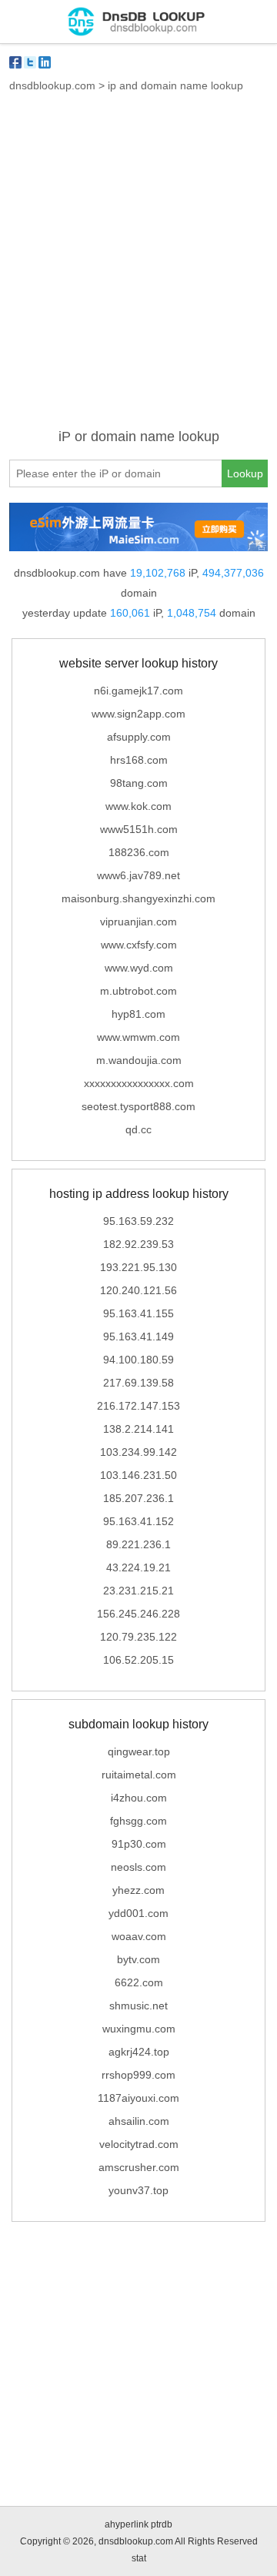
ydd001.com (138, 1913)
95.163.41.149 (138, 1337)
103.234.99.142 (138, 1452)
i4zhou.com (139, 1798)
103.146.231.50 (138, 1475)
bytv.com (138, 1959)
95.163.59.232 (138, 1221)
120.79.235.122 (138, 1637)
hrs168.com (139, 760)
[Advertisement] (138, 269)
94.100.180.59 (138, 1360)
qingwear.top (139, 1751)
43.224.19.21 (138, 1567)
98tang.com (139, 783)
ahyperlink (127, 2524)
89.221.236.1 (138, 1544)
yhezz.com (138, 1890)
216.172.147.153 (138, 1406)
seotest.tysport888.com (138, 1106)
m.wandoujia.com (139, 1060)
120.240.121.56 (138, 1290)
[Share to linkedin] (45, 62)
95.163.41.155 (138, 1313)
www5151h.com (139, 829)
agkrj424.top (139, 2052)
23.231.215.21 (138, 1591)
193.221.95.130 (138, 1267)
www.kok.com (138, 806)
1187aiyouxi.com (138, 2098)
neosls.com (138, 1867)
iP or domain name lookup (139, 437)
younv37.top (138, 2190)
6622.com (139, 1982)
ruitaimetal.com (139, 1775)
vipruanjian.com (138, 922)
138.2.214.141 (138, 1429)
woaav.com (139, 1936)
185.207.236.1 (138, 1498)
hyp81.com (138, 1014)
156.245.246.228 (138, 1614)
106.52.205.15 (138, 1660)
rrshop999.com (138, 2075)
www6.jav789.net (138, 875)
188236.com (139, 852)
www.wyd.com (139, 968)
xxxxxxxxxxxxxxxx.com (139, 1083)
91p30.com (139, 1844)
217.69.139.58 (138, 1383)
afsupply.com (139, 737)
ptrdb (162, 2524)
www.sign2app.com (138, 714)
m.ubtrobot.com (138, 991)
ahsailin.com (139, 2121)
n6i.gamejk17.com (138, 691)
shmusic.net (138, 2006)
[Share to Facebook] (15, 62)
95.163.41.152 (138, 1521)
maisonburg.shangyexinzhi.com (138, 898)
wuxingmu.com (139, 2029)
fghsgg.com (138, 1821)
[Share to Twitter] (30, 62)
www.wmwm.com (138, 1037)
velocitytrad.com (139, 2144)
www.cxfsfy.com (139, 945)
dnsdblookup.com (52, 85)
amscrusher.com (139, 2167)
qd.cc (138, 1129)
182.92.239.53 (138, 1244)
